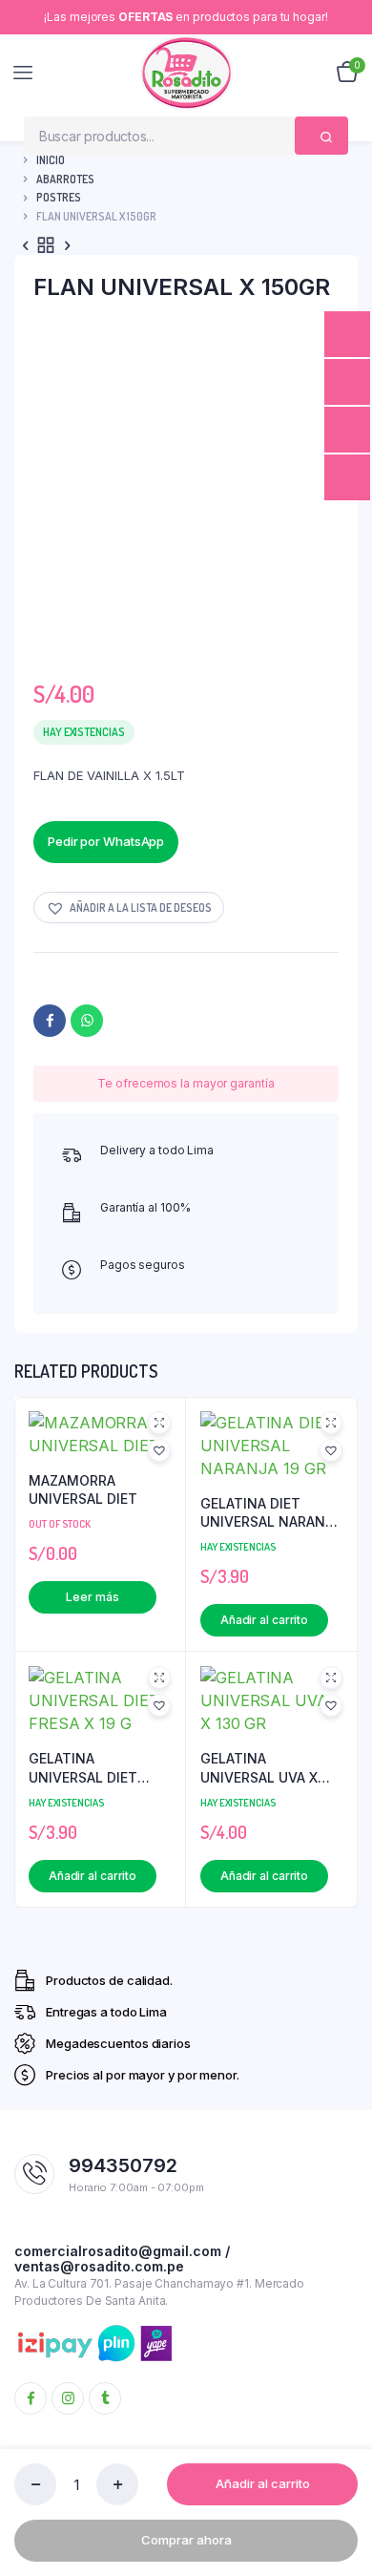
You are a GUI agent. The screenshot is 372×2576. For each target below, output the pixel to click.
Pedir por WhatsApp (106, 841)
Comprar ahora (186, 2540)
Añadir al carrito (263, 2483)
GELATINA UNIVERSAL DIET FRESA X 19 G (83, 1768)
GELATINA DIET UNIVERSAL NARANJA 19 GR (271, 1513)
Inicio (51, 160)
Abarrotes (65, 179)
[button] (129, 908)
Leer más (92, 1597)
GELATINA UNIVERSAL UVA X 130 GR (259, 1768)
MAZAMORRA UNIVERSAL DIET (83, 1490)
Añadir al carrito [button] (264, 1620)
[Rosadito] (186, 73)
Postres (59, 197)
